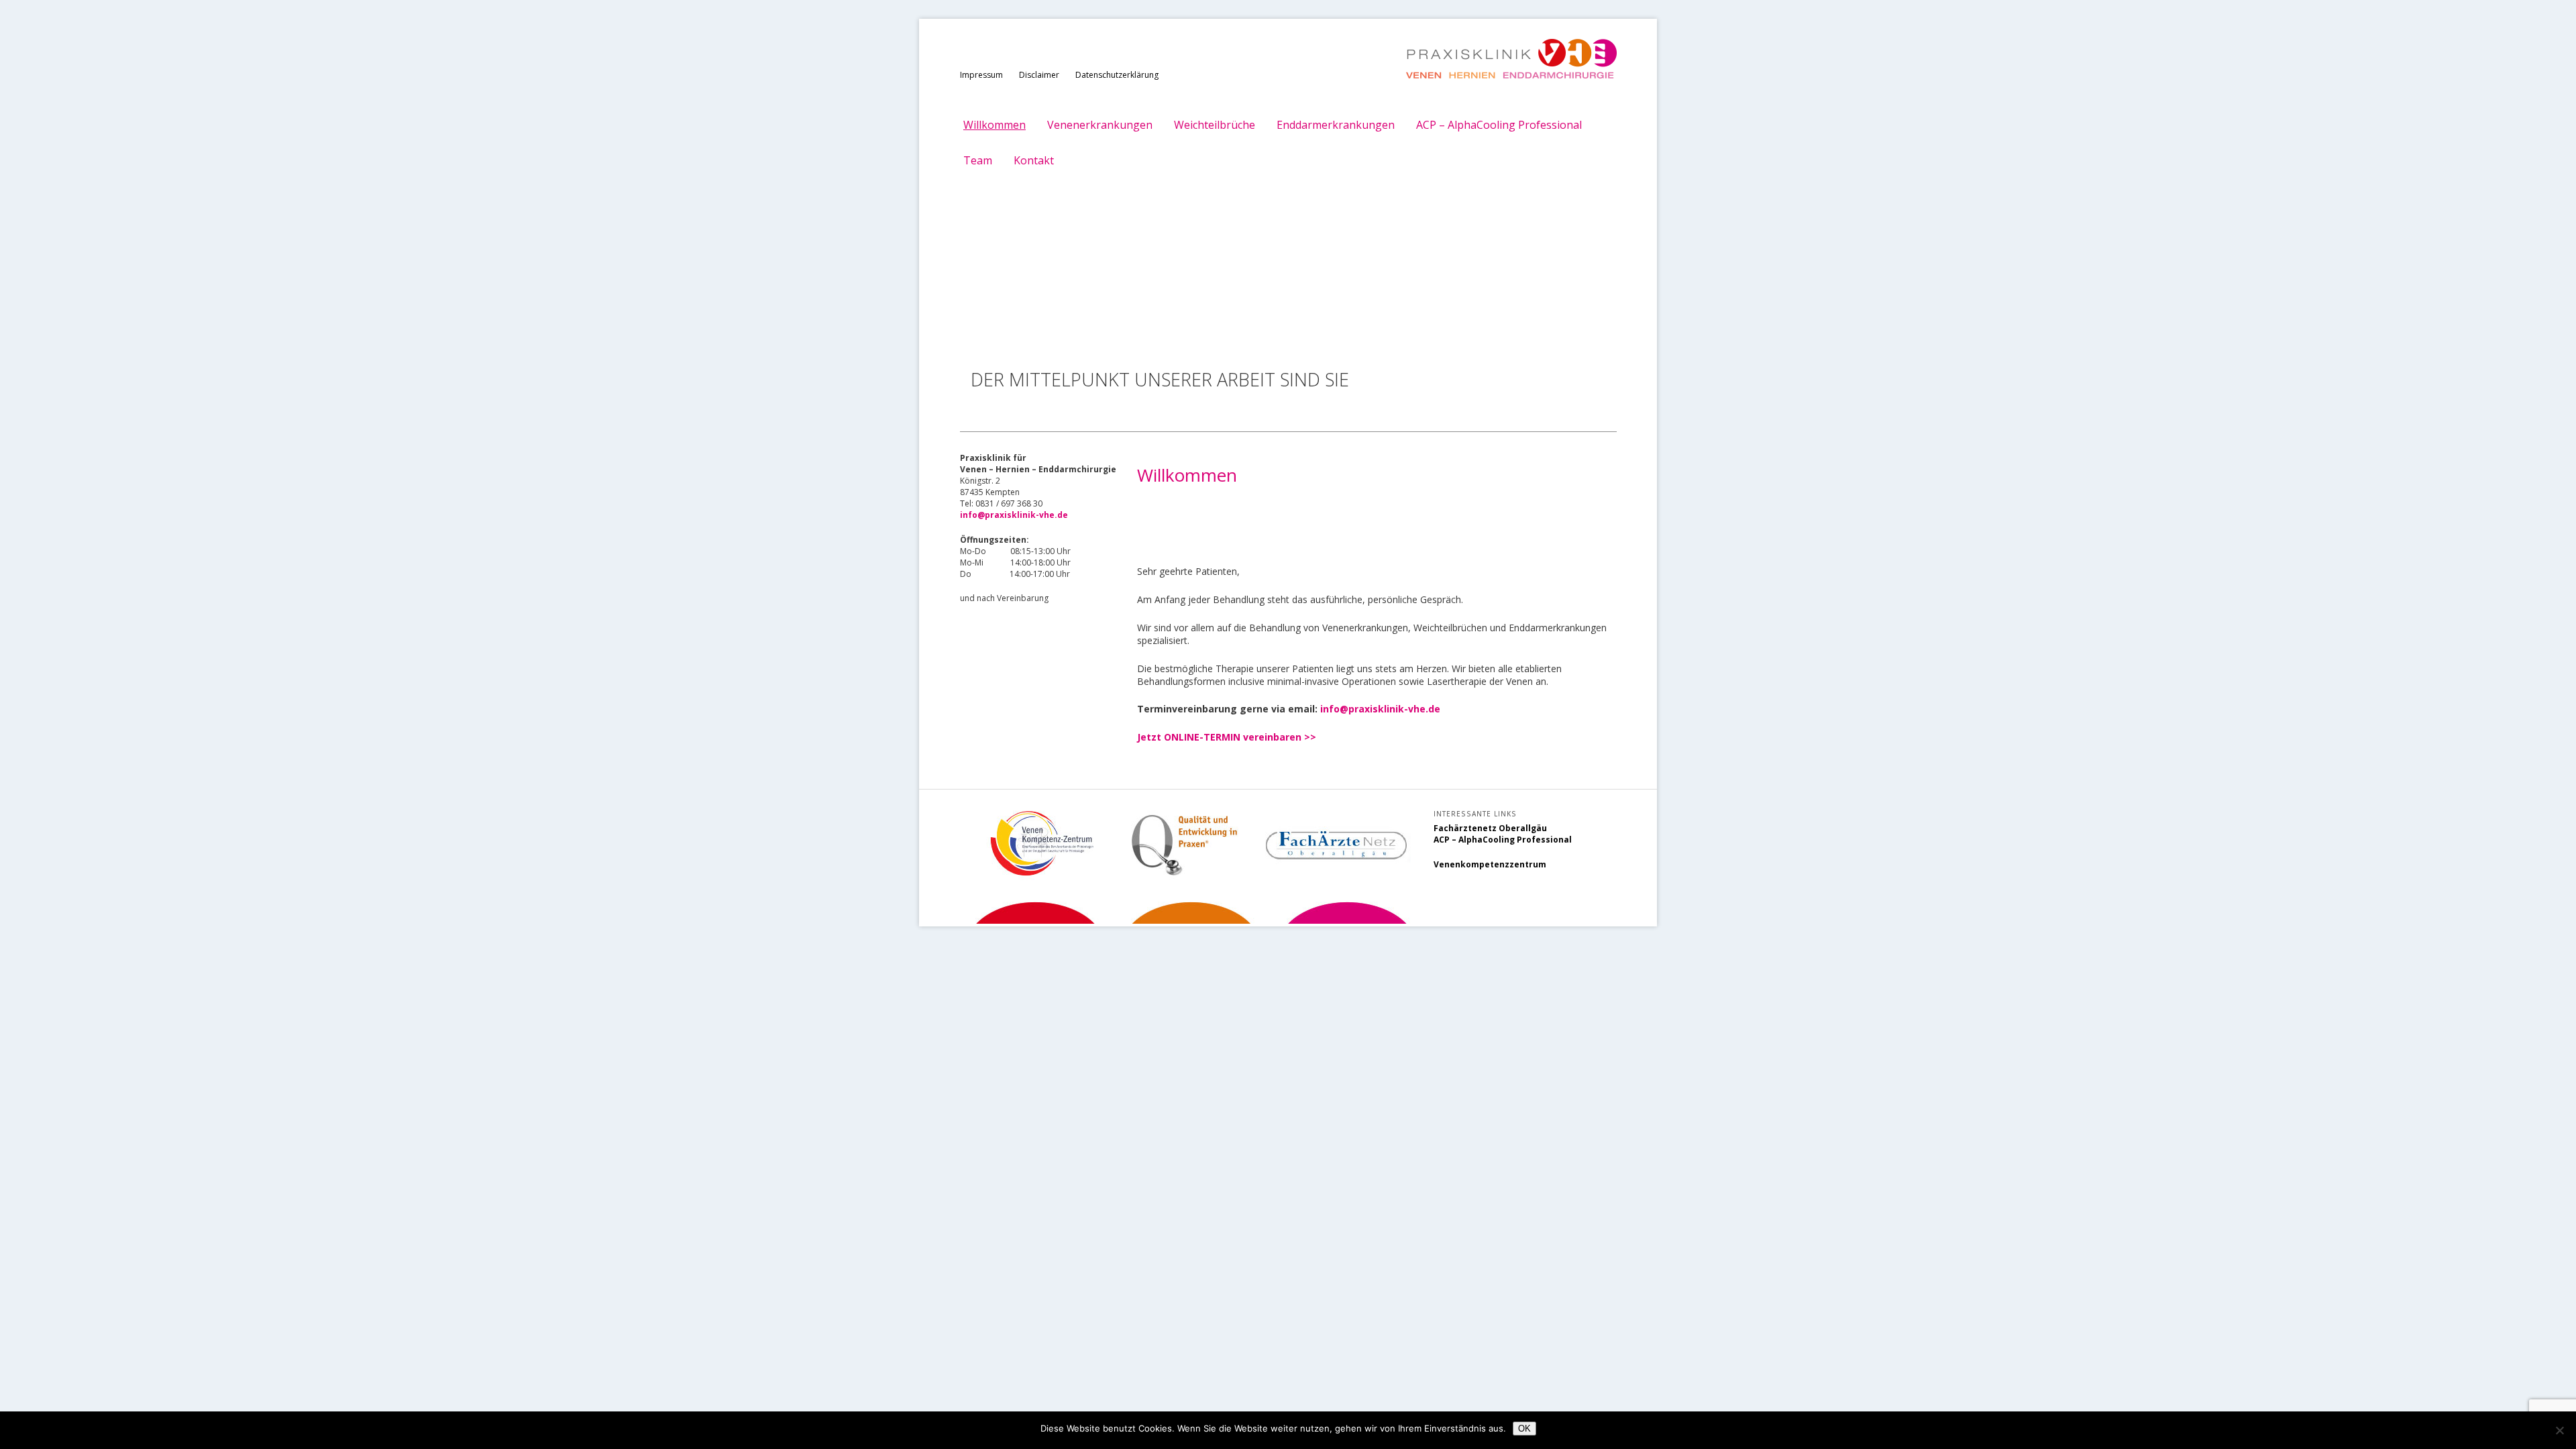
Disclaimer (1039, 75)
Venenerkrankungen (1100, 125)
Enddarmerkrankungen (1336, 125)
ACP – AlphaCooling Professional (1499, 125)
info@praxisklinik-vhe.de (1380, 709)
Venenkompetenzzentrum (1490, 864)
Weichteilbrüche (1215, 125)
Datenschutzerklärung (1117, 75)
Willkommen (995, 125)
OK (1524, 1429)
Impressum (981, 75)
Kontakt (1034, 160)
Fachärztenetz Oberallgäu (1490, 828)
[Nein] (2559, 1430)
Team (978, 160)
